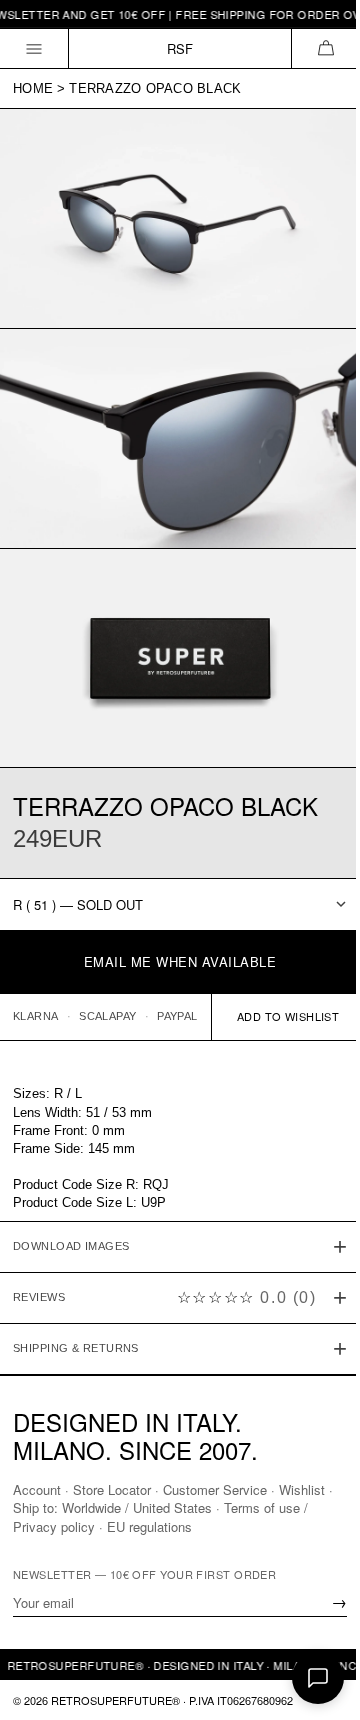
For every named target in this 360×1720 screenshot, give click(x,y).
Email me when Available (180, 961)
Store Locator (112, 1489)
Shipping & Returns (76, 1321)
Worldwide (99, 1507)
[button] (325, 48)
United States (180, 1507)
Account (37, 1489)
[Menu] (34, 48)
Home (33, 88)
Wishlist (302, 1489)
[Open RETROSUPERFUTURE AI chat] (318, 1678)
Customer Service (215, 1489)
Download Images (71, 1219)
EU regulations (149, 1525)
